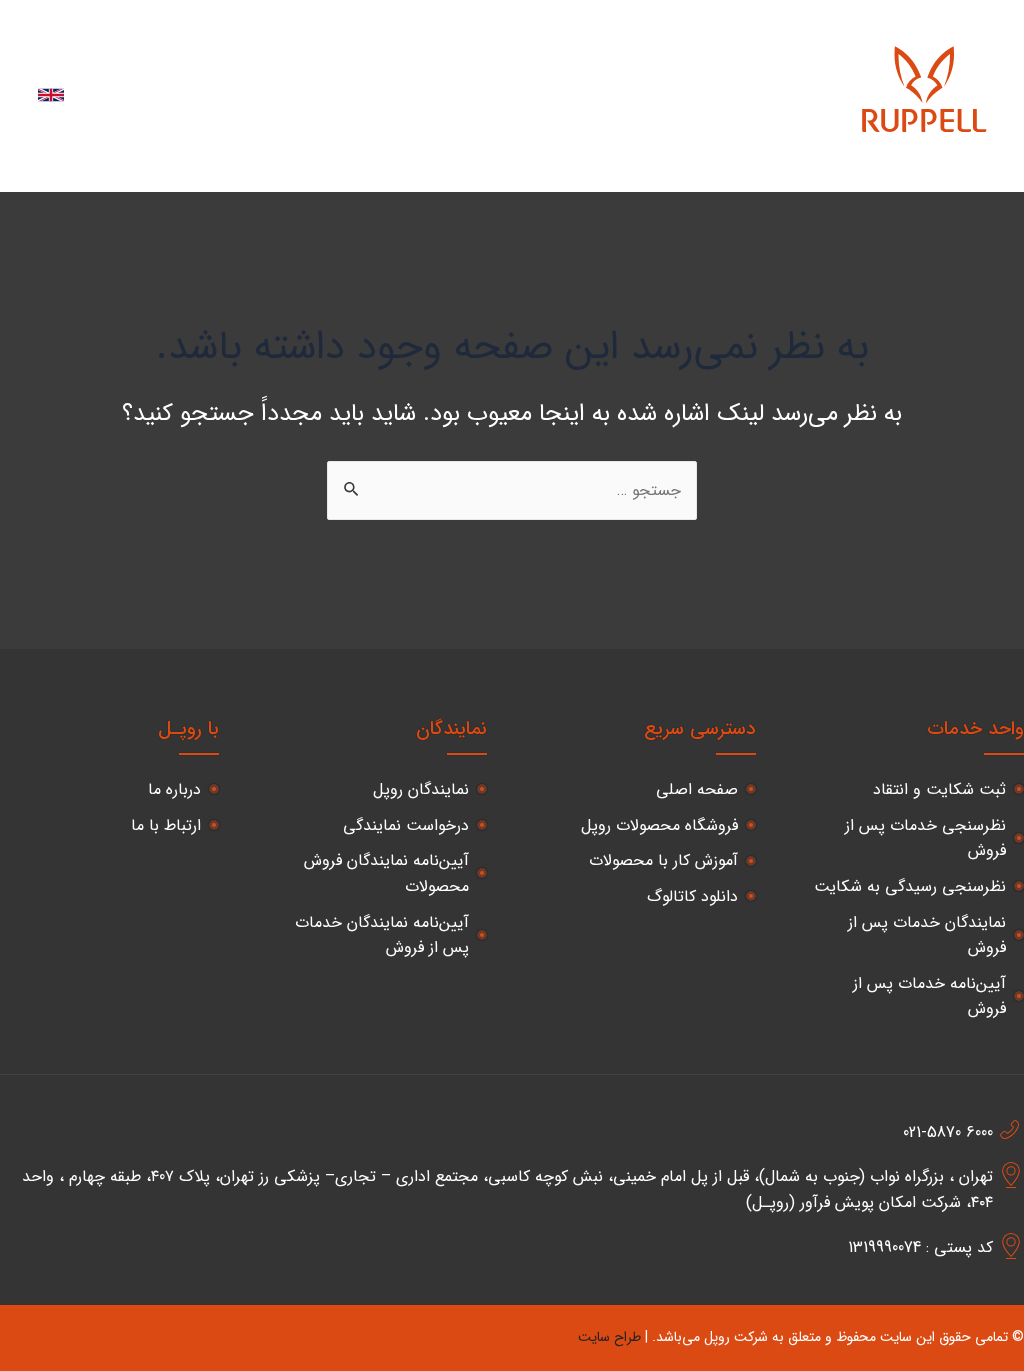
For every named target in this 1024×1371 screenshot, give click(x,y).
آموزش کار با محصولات (663, 860)
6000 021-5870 (948, 1132)
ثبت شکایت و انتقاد (939, 789)
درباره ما (797, 161)
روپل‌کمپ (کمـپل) (238, 65)
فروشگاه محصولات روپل (659, 825)
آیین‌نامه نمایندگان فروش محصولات (386, 873)
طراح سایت (609, 1337)
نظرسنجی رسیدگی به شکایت (910, 886)
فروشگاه (797, 65)
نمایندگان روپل (393, 65)
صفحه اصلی (697, 789)
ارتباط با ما (704, 161)
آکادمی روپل (698, 65)
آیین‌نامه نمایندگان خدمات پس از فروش (382, 935)
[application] (481, 66)
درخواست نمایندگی (406, 825)
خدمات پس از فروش (557, 65)
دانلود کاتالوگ (692, 896)
